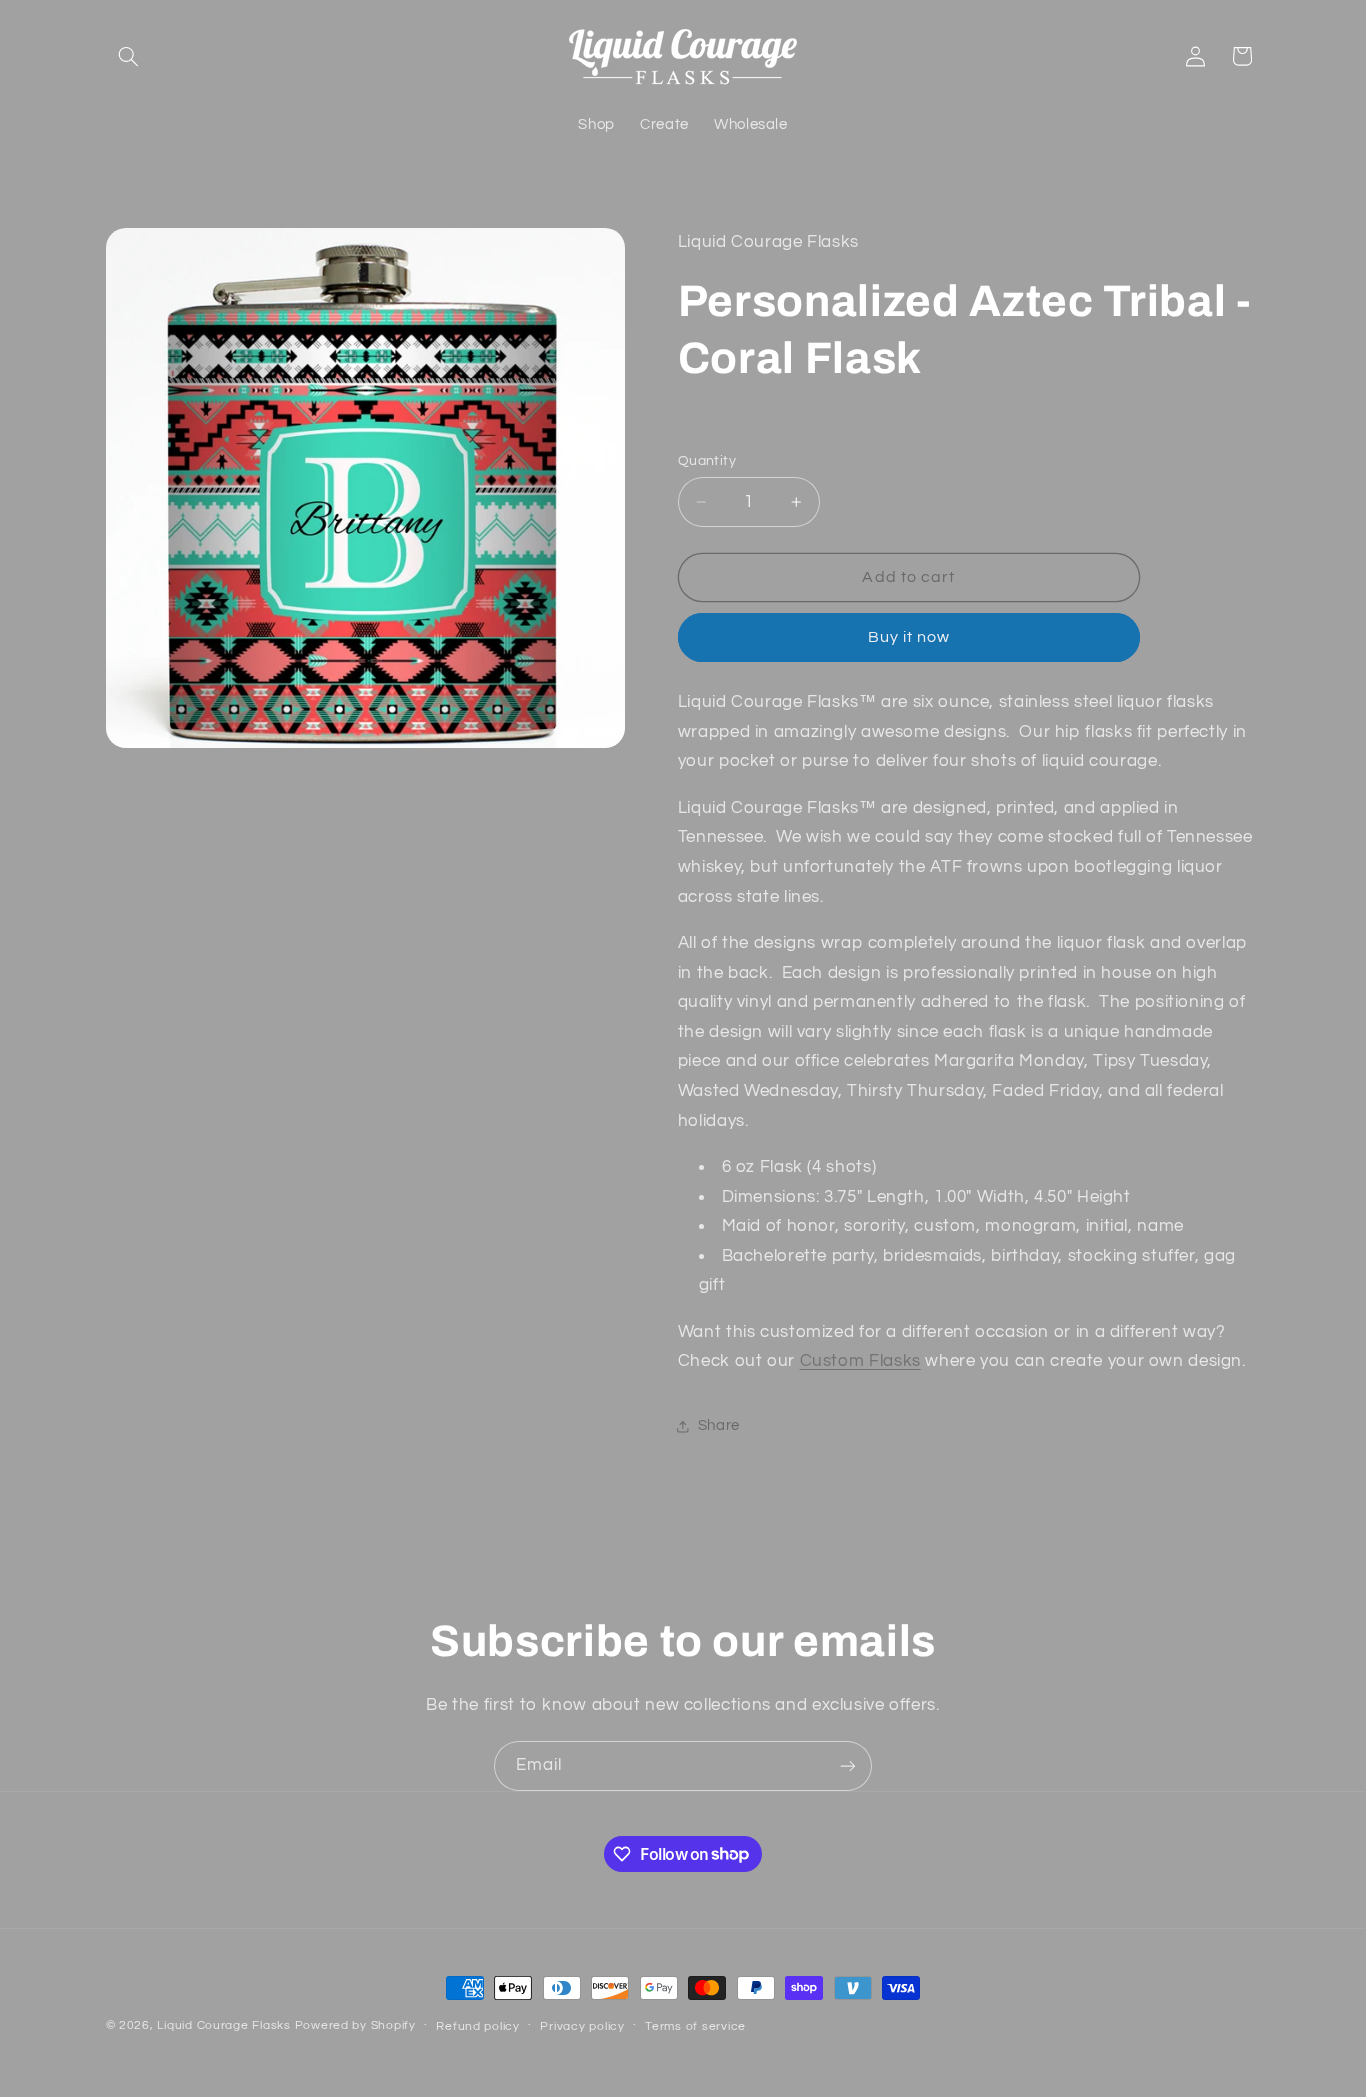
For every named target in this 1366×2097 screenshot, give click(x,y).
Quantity (707, 461)
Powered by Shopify (355, 2025)
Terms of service (695, 2026)
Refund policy (478, 2026)
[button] (129, 56)
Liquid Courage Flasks (223, 2025)
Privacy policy (582, 2026)
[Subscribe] (848, 1765)
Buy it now (909, 637)
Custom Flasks (860, 1361)
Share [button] (719, 1425)
